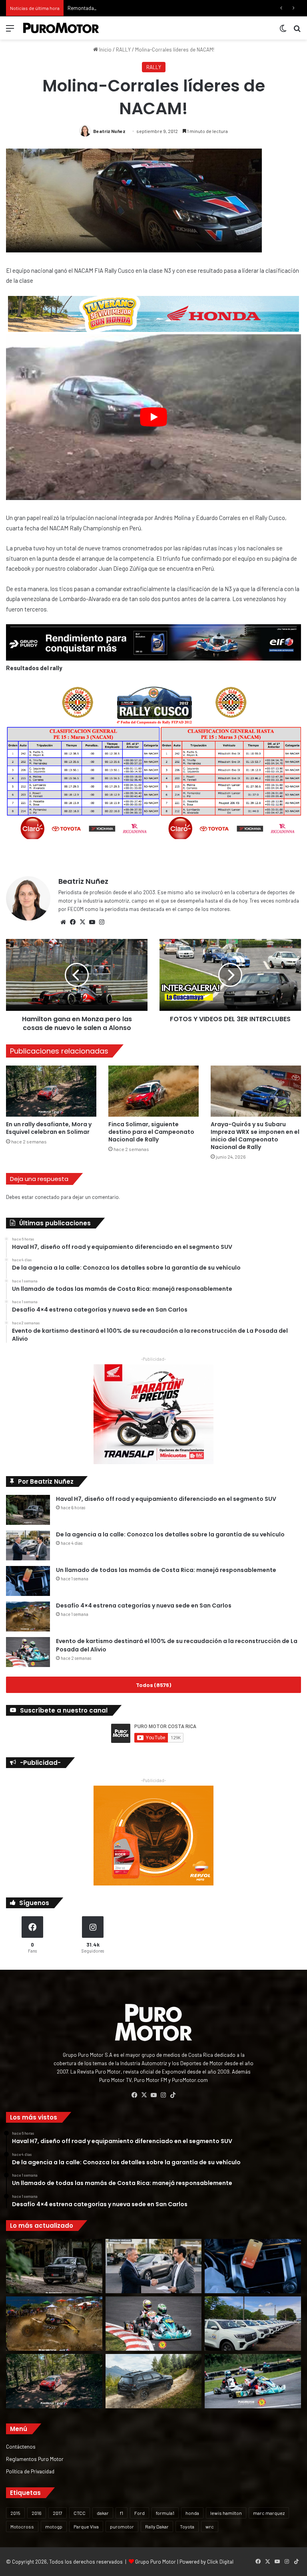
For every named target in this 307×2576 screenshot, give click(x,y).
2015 (15, 2513)
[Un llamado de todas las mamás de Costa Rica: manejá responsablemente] (28, 1581)
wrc (210, 2526)
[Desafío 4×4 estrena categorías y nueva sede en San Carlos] (28, 1616)
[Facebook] (73, 922)
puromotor (122, 2526)
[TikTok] (173, 2095)
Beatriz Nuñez (109, 131)
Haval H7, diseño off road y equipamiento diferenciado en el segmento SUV (166, 1499)
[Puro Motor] (61, 28)
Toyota (187, 2526)
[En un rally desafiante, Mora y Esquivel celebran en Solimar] (51, 1091)
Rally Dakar (157, 2526)
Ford (140, 2513)
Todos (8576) (153, 1685)
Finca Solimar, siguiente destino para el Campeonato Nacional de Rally (151, 1132)
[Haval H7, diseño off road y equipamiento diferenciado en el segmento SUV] (28, 1510)
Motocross (22, 2526)
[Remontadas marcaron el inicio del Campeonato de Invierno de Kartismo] (253, 2381)
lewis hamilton (226, 2513)
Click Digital (220, 2562)
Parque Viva (86, 2526)
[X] (82, 922)
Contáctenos (21, 2446)
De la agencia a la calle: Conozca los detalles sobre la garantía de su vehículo (170, 1534)
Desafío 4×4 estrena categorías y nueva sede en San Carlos (144, 1606)
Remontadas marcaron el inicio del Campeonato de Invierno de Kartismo (151, 8)
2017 (58, 2513)
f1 (122, 2513)
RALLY (123, 50)
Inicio (105, 50)
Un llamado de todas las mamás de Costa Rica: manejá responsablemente (166, 1570)
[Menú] (10, 31)
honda (192, 2513)
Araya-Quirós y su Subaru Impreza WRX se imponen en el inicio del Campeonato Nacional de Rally (255, 1136)
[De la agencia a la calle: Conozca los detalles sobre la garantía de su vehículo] (28, 1545)
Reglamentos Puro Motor (35, 2459)
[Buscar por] (297, 31)
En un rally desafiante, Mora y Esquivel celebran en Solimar (49, 1128)
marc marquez (269, 2513)
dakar (103, 2513)
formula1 (165, 2513)
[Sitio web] (63, 922)
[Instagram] (102, 922)
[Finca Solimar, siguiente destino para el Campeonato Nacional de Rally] (153, 1091)
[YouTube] (92, 922)
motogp (54, 2526)
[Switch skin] (283, 31)
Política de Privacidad (30, 2471)
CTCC (80, 2513)
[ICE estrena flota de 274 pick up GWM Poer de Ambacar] (253, 2324)
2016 (37, 2513)
